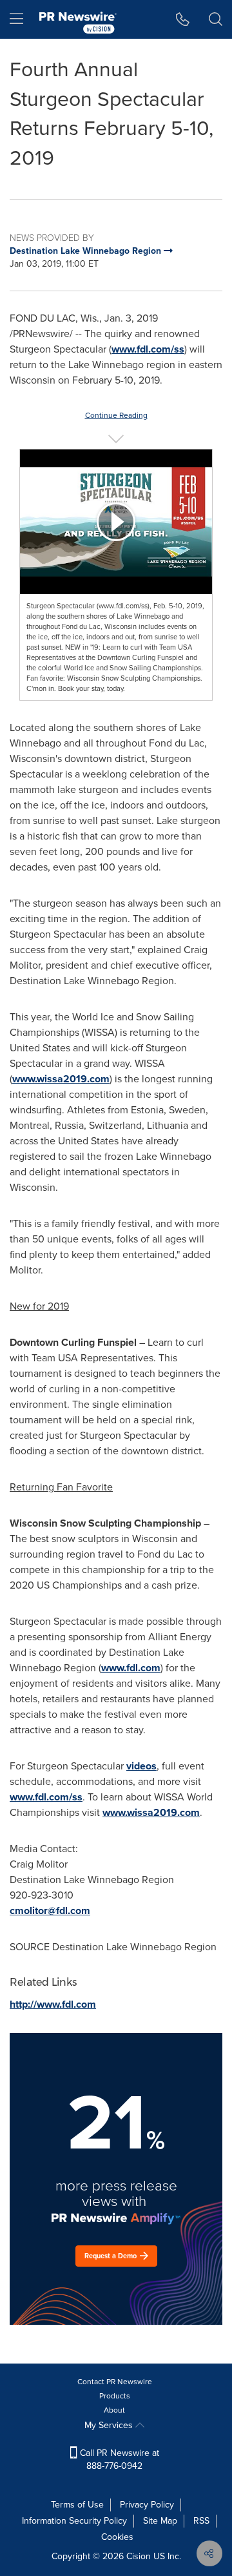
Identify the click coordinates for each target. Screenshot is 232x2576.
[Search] (216, 19)
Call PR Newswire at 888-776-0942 (118, 2459)
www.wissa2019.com (61, 1079)
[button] (116, 522)
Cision (139, 2556)
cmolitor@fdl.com (50, 1911)
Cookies (117, 2537)
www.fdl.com (131, 1668)
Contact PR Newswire (115, 2382)
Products (115, 2396)
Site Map (160, 2521)
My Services (110, 2425)
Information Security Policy (74, 2521)
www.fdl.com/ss (148, 349)
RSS (201, 2521)
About (114, 2410)
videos (141, 1766)
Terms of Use (77, 2505)
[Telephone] (183, 19)
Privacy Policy (147, 2505)
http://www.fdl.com (53, 2004)
